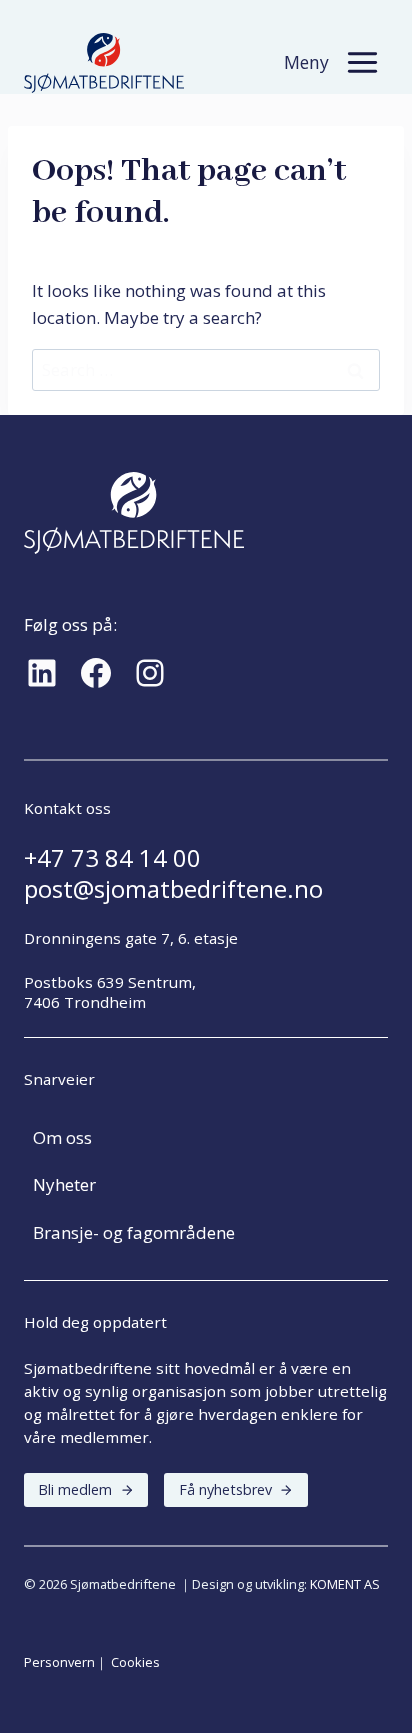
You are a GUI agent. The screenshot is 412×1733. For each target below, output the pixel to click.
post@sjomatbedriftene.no (173, 889)
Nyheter (64, 1184)
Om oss (62, 1137)
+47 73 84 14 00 (112, 858)
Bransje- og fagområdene (134, 1232)
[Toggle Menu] (362, 62)
